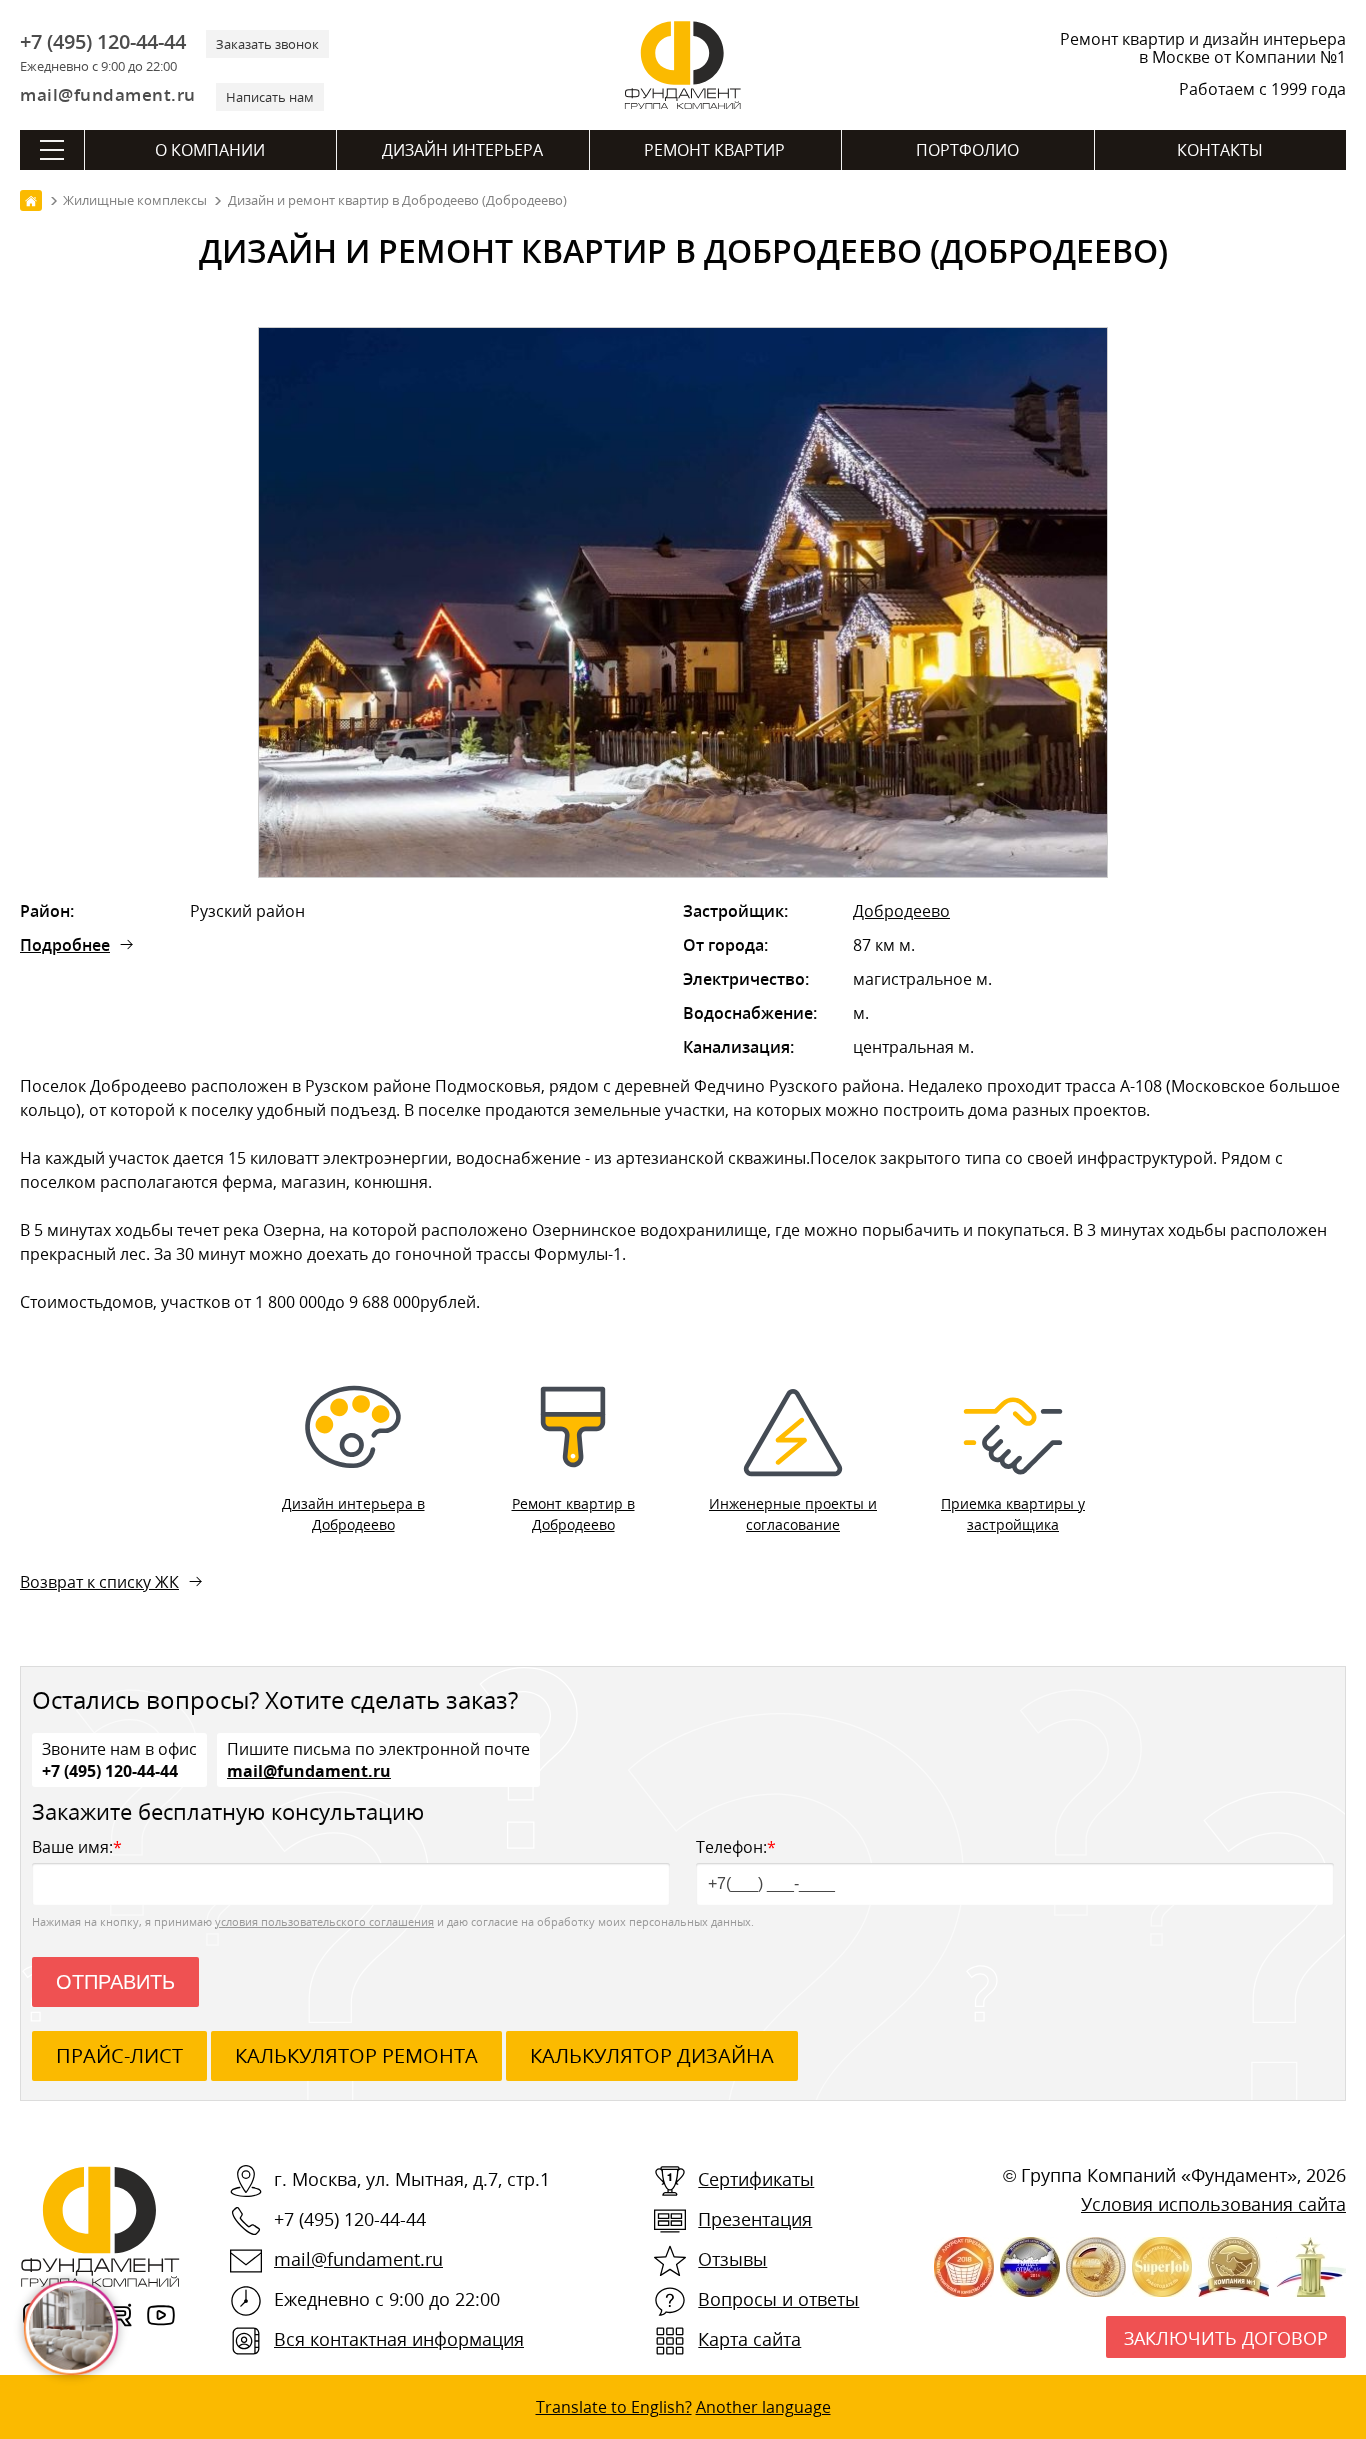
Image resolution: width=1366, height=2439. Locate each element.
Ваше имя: (77, 1847)
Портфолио (967, 150)
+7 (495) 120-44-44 (103, 42)
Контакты (1220, 150)
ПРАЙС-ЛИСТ (119, 2055)
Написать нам (270, 97)
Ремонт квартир (714, 150)
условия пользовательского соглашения (324, 1921)
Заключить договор (1226, 2338)
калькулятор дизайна (652, 2055)
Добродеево (901, 911)
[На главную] (31, 200)
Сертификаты (756, 2179)
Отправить (115, 1982)
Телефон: (736, 1847)
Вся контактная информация (399, 2339)
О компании (210, 150)
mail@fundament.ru (108, 94)
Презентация (755, 2219)
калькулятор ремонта (356, 2055)
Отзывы (732, 2259)
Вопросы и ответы (778, 2299)
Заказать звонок (267, 44)
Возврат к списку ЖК (99, 1582)
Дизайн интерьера (462, 150)
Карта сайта (749, 2339)
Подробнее (65, 945)
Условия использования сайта (1213, 2204)
